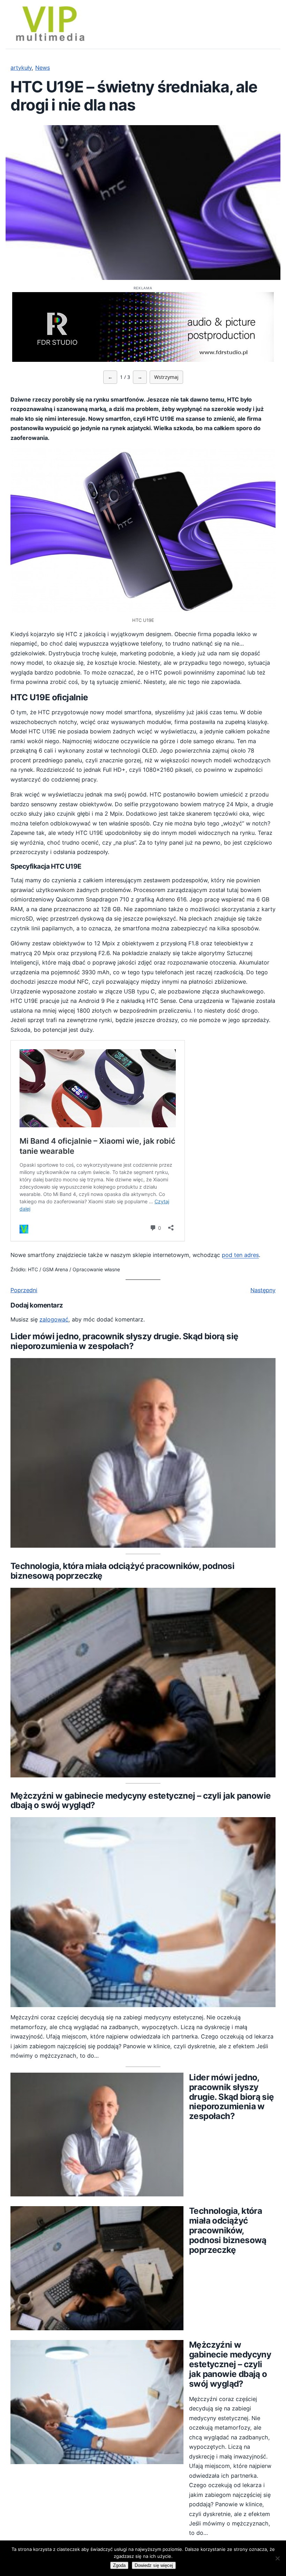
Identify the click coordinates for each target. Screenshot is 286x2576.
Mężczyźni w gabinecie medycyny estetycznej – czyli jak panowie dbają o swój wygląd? (141, 1801)
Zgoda (119, 2565)
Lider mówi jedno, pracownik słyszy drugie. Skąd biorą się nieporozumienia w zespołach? (124, 1341)
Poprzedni (24, 1290)
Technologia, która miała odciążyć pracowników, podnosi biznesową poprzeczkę (122, 1571)
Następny (263, 1290)
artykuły (21, 68)
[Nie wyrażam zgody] (277, 2558)
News (43, 68)
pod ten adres (240, 1255)
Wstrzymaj (166, 377)
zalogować (54, 1319)
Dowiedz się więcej (154, 2565)
